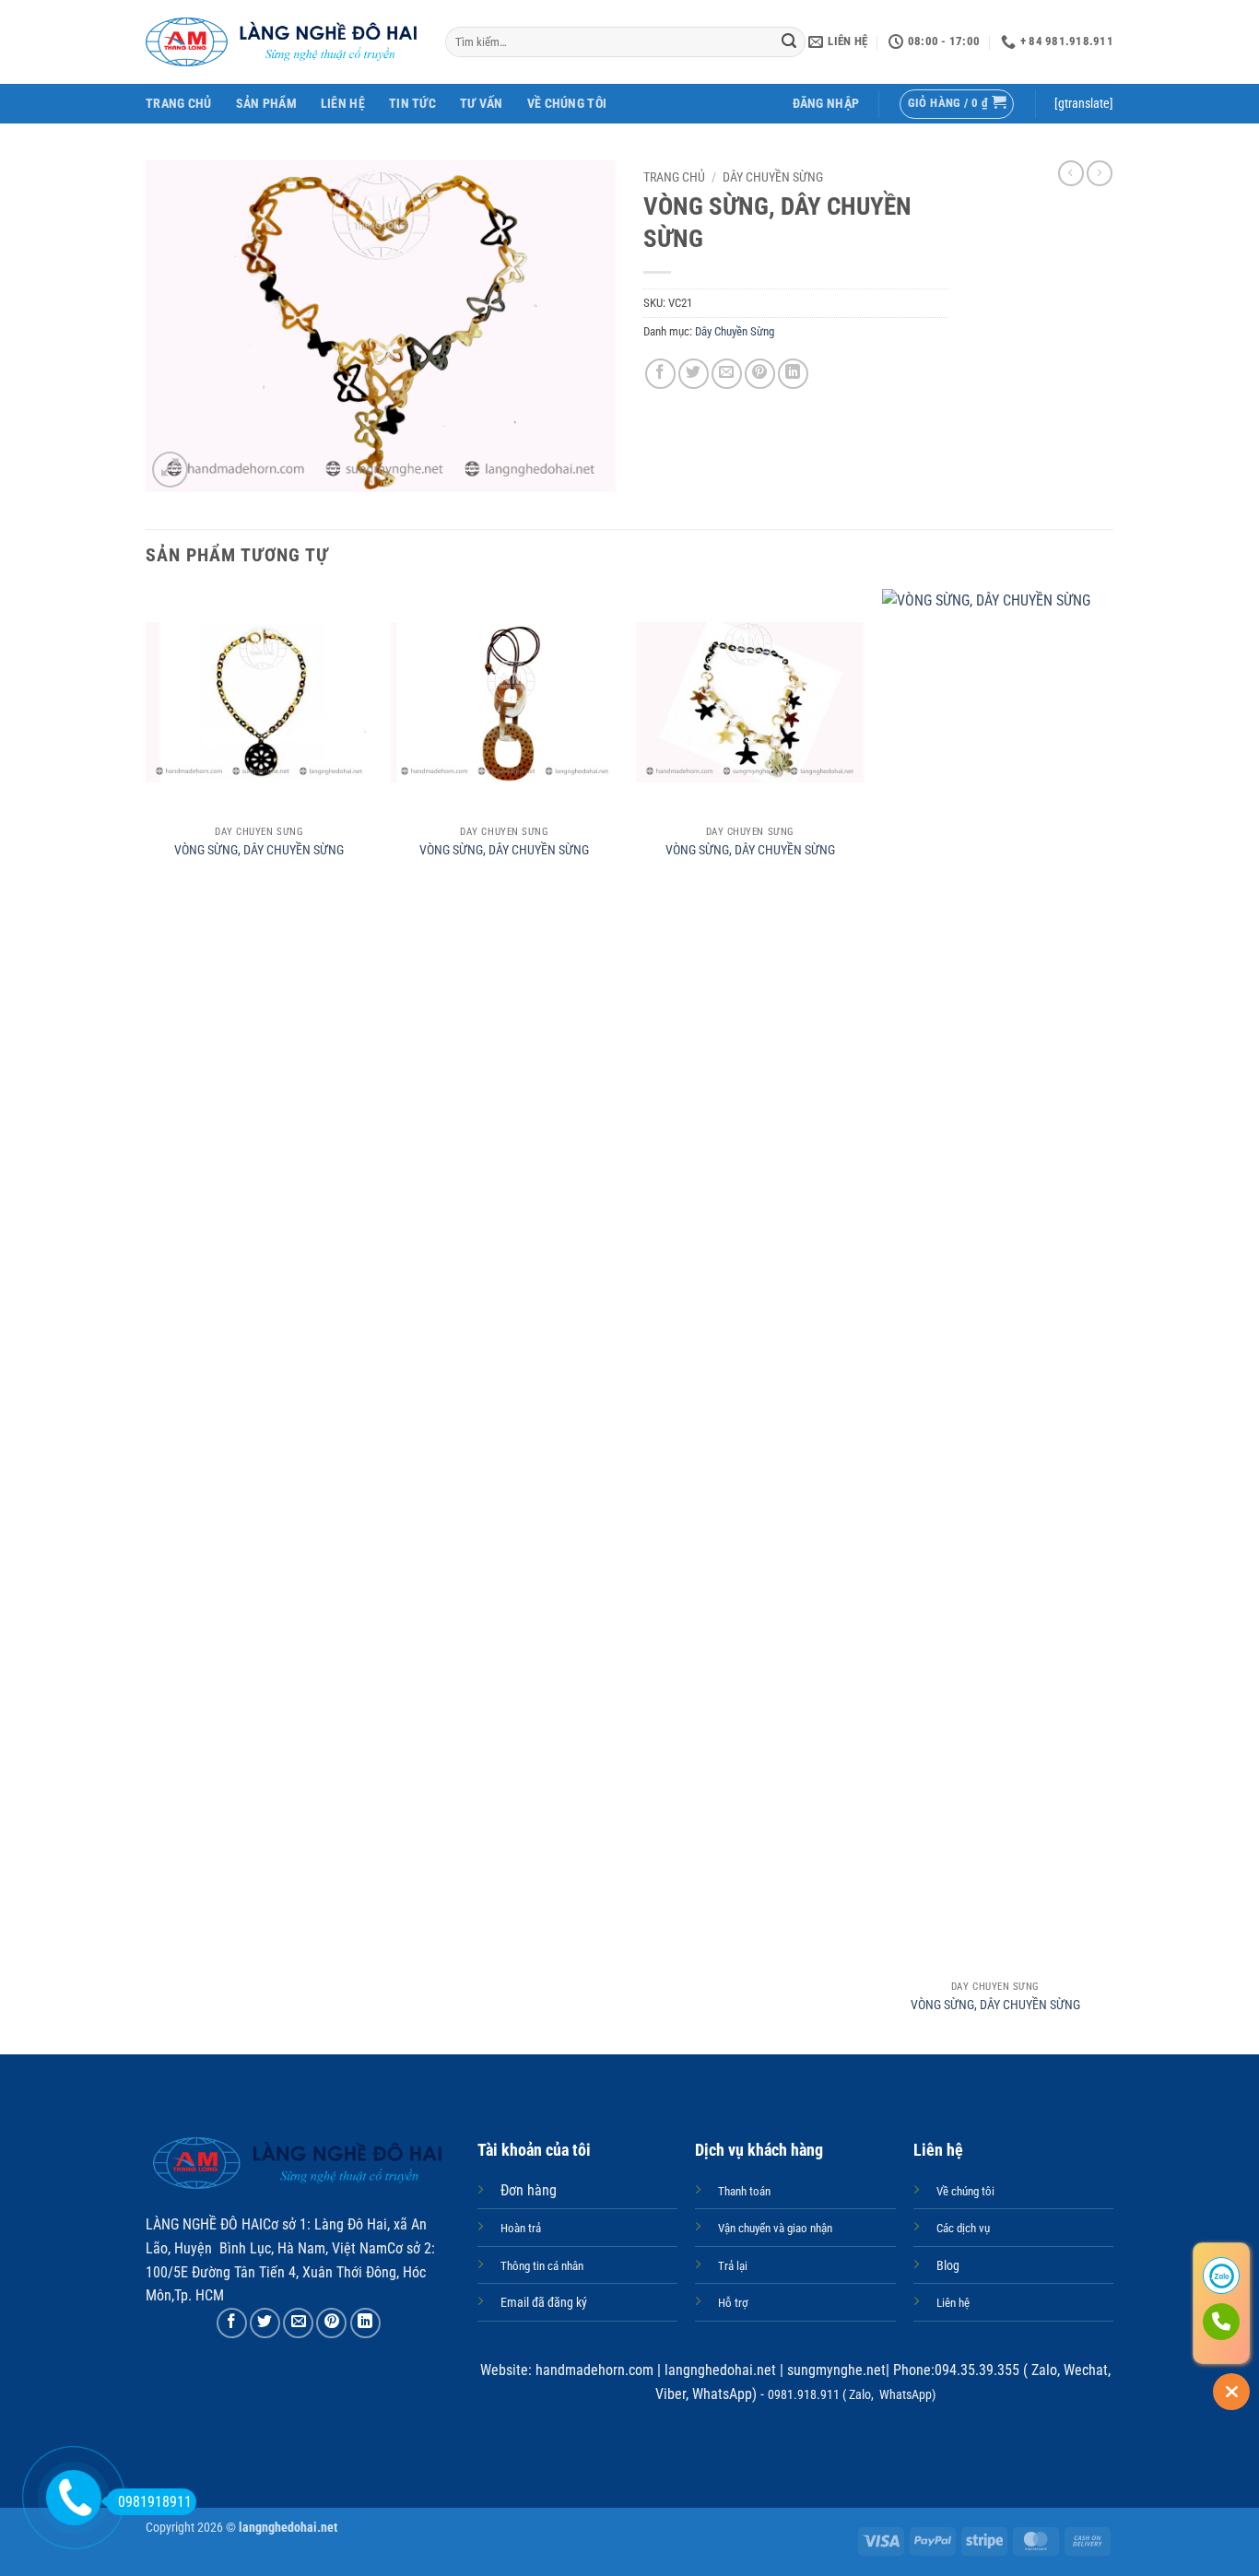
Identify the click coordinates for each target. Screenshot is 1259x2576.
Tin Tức (412, 104)
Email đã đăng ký (544, 2303)
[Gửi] (789, 42)
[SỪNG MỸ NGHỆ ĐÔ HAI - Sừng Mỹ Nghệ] (282, 42)
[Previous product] (1100, 173)
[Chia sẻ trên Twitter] (694, 374)
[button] (826, 104)
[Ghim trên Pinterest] (760, 374)
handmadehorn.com (593, 2370)
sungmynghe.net (835, 2370)
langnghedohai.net (720, 2370)
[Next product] (1071, 173)
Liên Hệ (343, 104)
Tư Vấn (482, 104)
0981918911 (155, 2502)
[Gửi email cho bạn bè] (727, 374)
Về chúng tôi (567, 104)
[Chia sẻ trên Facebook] (660, 374)
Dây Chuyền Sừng (773, 177)
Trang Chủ (179, 104)
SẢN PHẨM (266, 104)
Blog (948, 2266)
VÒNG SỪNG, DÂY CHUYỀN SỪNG (259, 850)
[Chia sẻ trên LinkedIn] (793, 374)
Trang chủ (674, 177)
